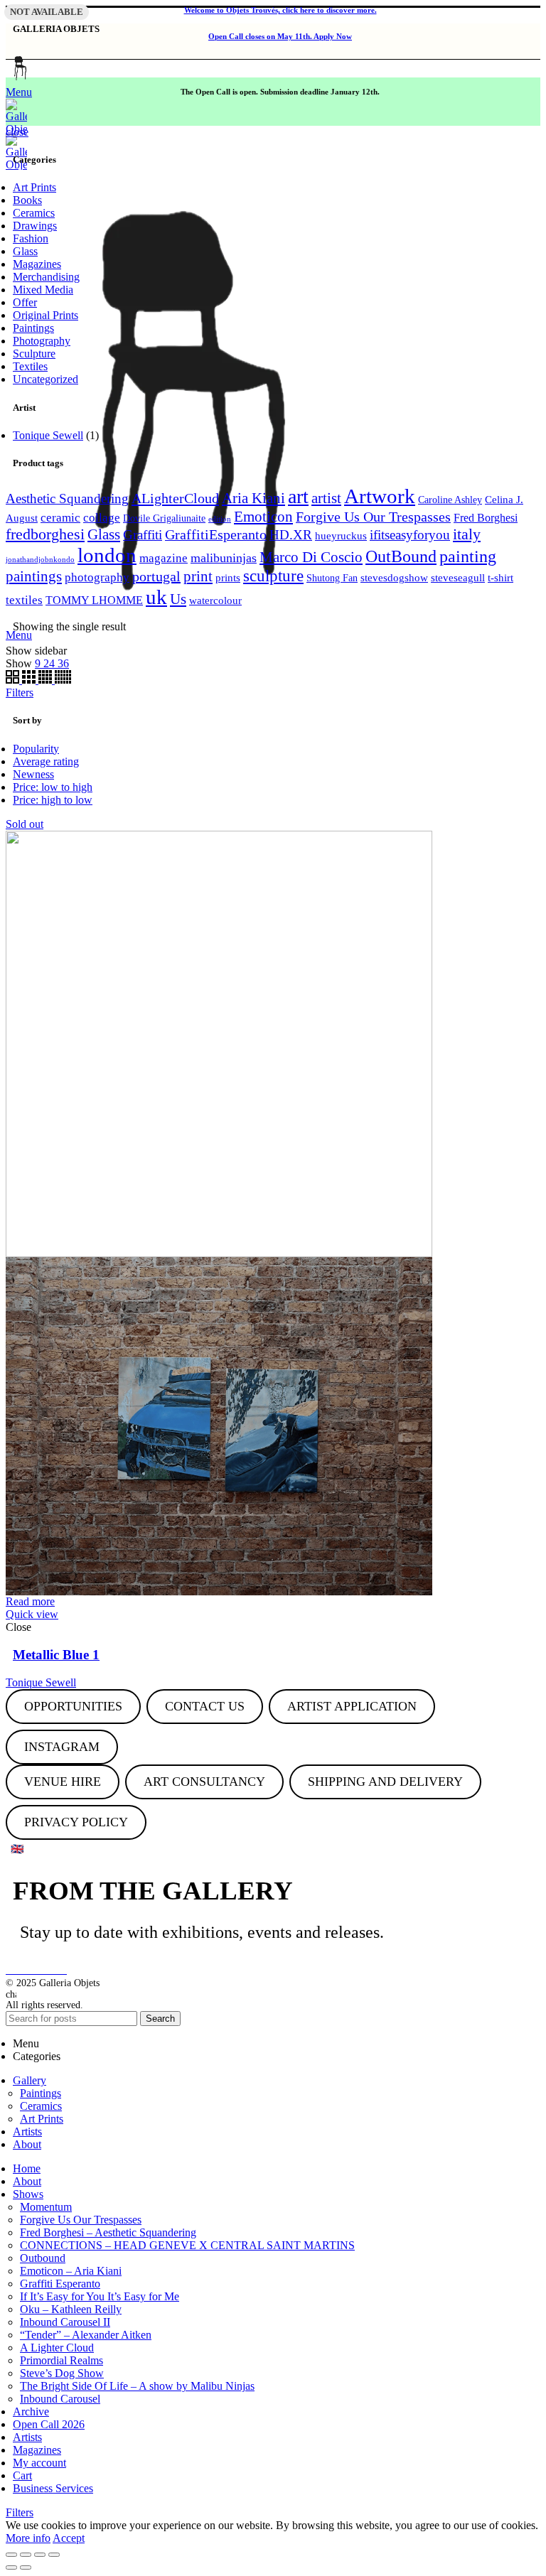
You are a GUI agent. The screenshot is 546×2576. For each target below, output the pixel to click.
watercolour (215, 600)
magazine (164, 558)
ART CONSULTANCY (204, 1782)
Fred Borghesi (486, 518)
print (198, 576)
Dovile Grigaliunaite (164, 518)
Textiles (30, 366)
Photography (42, 341)
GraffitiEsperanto (216, 534)
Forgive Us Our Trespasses (373, 517)
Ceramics (34, 213)
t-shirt (500, 578)
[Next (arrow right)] (26, 2567)
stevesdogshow (394, 578)
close (17, 132)
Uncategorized (45, 379)
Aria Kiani (253, 498)
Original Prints (45, 315)
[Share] (26, 2555)
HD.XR (291, 535)
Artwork (380, 496)
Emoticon (263, 516)
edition (220, 519)
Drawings (35, 226)
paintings (34, 576)
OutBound (401, 556)
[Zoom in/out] (54, 2555)
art (298, 496)
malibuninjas (224, 558)
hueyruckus (341, 536)
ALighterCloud (175, 498)
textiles (24, 600)
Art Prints (34, 187)
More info (28, 2538)
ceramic (60, 518)
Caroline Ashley (450, 500)
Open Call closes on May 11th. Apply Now (280, 36)
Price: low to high (53, 787)
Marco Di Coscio (311, 557)
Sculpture (34, 354)
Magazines (37, 264)
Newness (33, 774)
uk (156, 597)
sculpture (273, 576)
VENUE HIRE (63, 1782)
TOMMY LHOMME (94, 600)
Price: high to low (53, 800)
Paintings (33, 328)
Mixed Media (43, 290)
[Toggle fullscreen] (40, 2555)
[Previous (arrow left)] (11, 2567)
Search (160, 2019)
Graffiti (143, 535)
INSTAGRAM (62, 1747)
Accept (69, 2538)
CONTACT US (205, 1706)
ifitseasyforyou (410, 535)
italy (467, 534)
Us (178, 599)
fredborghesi (45, 534)
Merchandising (46, 277)
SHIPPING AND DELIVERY (385, 1782)
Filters (20, 692)
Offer (25, 302)
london (107, 555)
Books (27, 200)
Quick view (32, 1614)
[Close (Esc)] (11, 2555)
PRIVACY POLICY (76, 1822)
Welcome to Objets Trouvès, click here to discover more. (280, 10)
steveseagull (458, 578)
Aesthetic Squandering (67, 499)
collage (102, 518)
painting (468, 556)
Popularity (36, 749)
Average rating (46, 761)
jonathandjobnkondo (40, 560)
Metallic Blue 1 (56, 1655)
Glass (25, 251)
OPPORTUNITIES (73, 1706)
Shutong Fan (332, 578)
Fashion (31, 238)
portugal (156, 576)
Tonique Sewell (48, 435)
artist (326, 498)
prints (228, 578)
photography (97, 577)
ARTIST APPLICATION (352, 1706)
